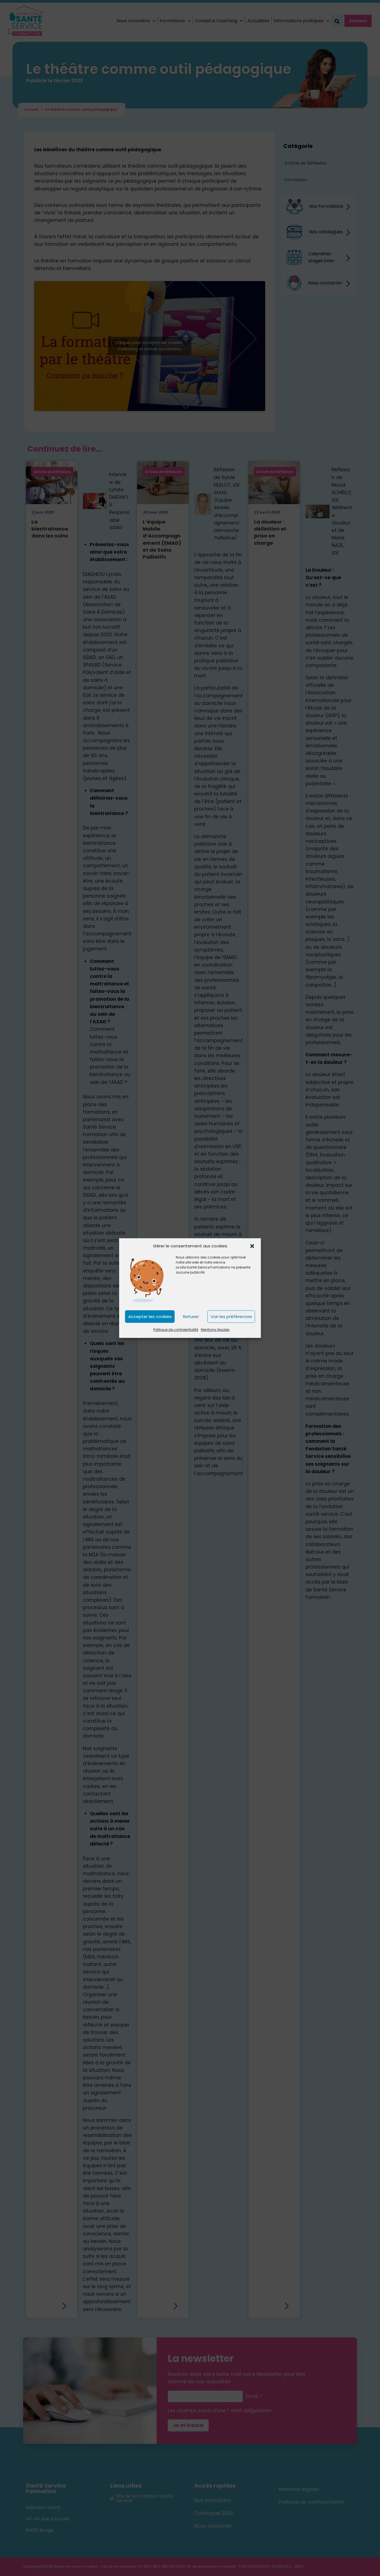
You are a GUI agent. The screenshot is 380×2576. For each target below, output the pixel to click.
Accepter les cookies (150, 1317)
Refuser (191, 1317)
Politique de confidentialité (176, 1330)
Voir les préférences (231, 1317)
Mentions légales (215, 1330)
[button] (252, 1246)
